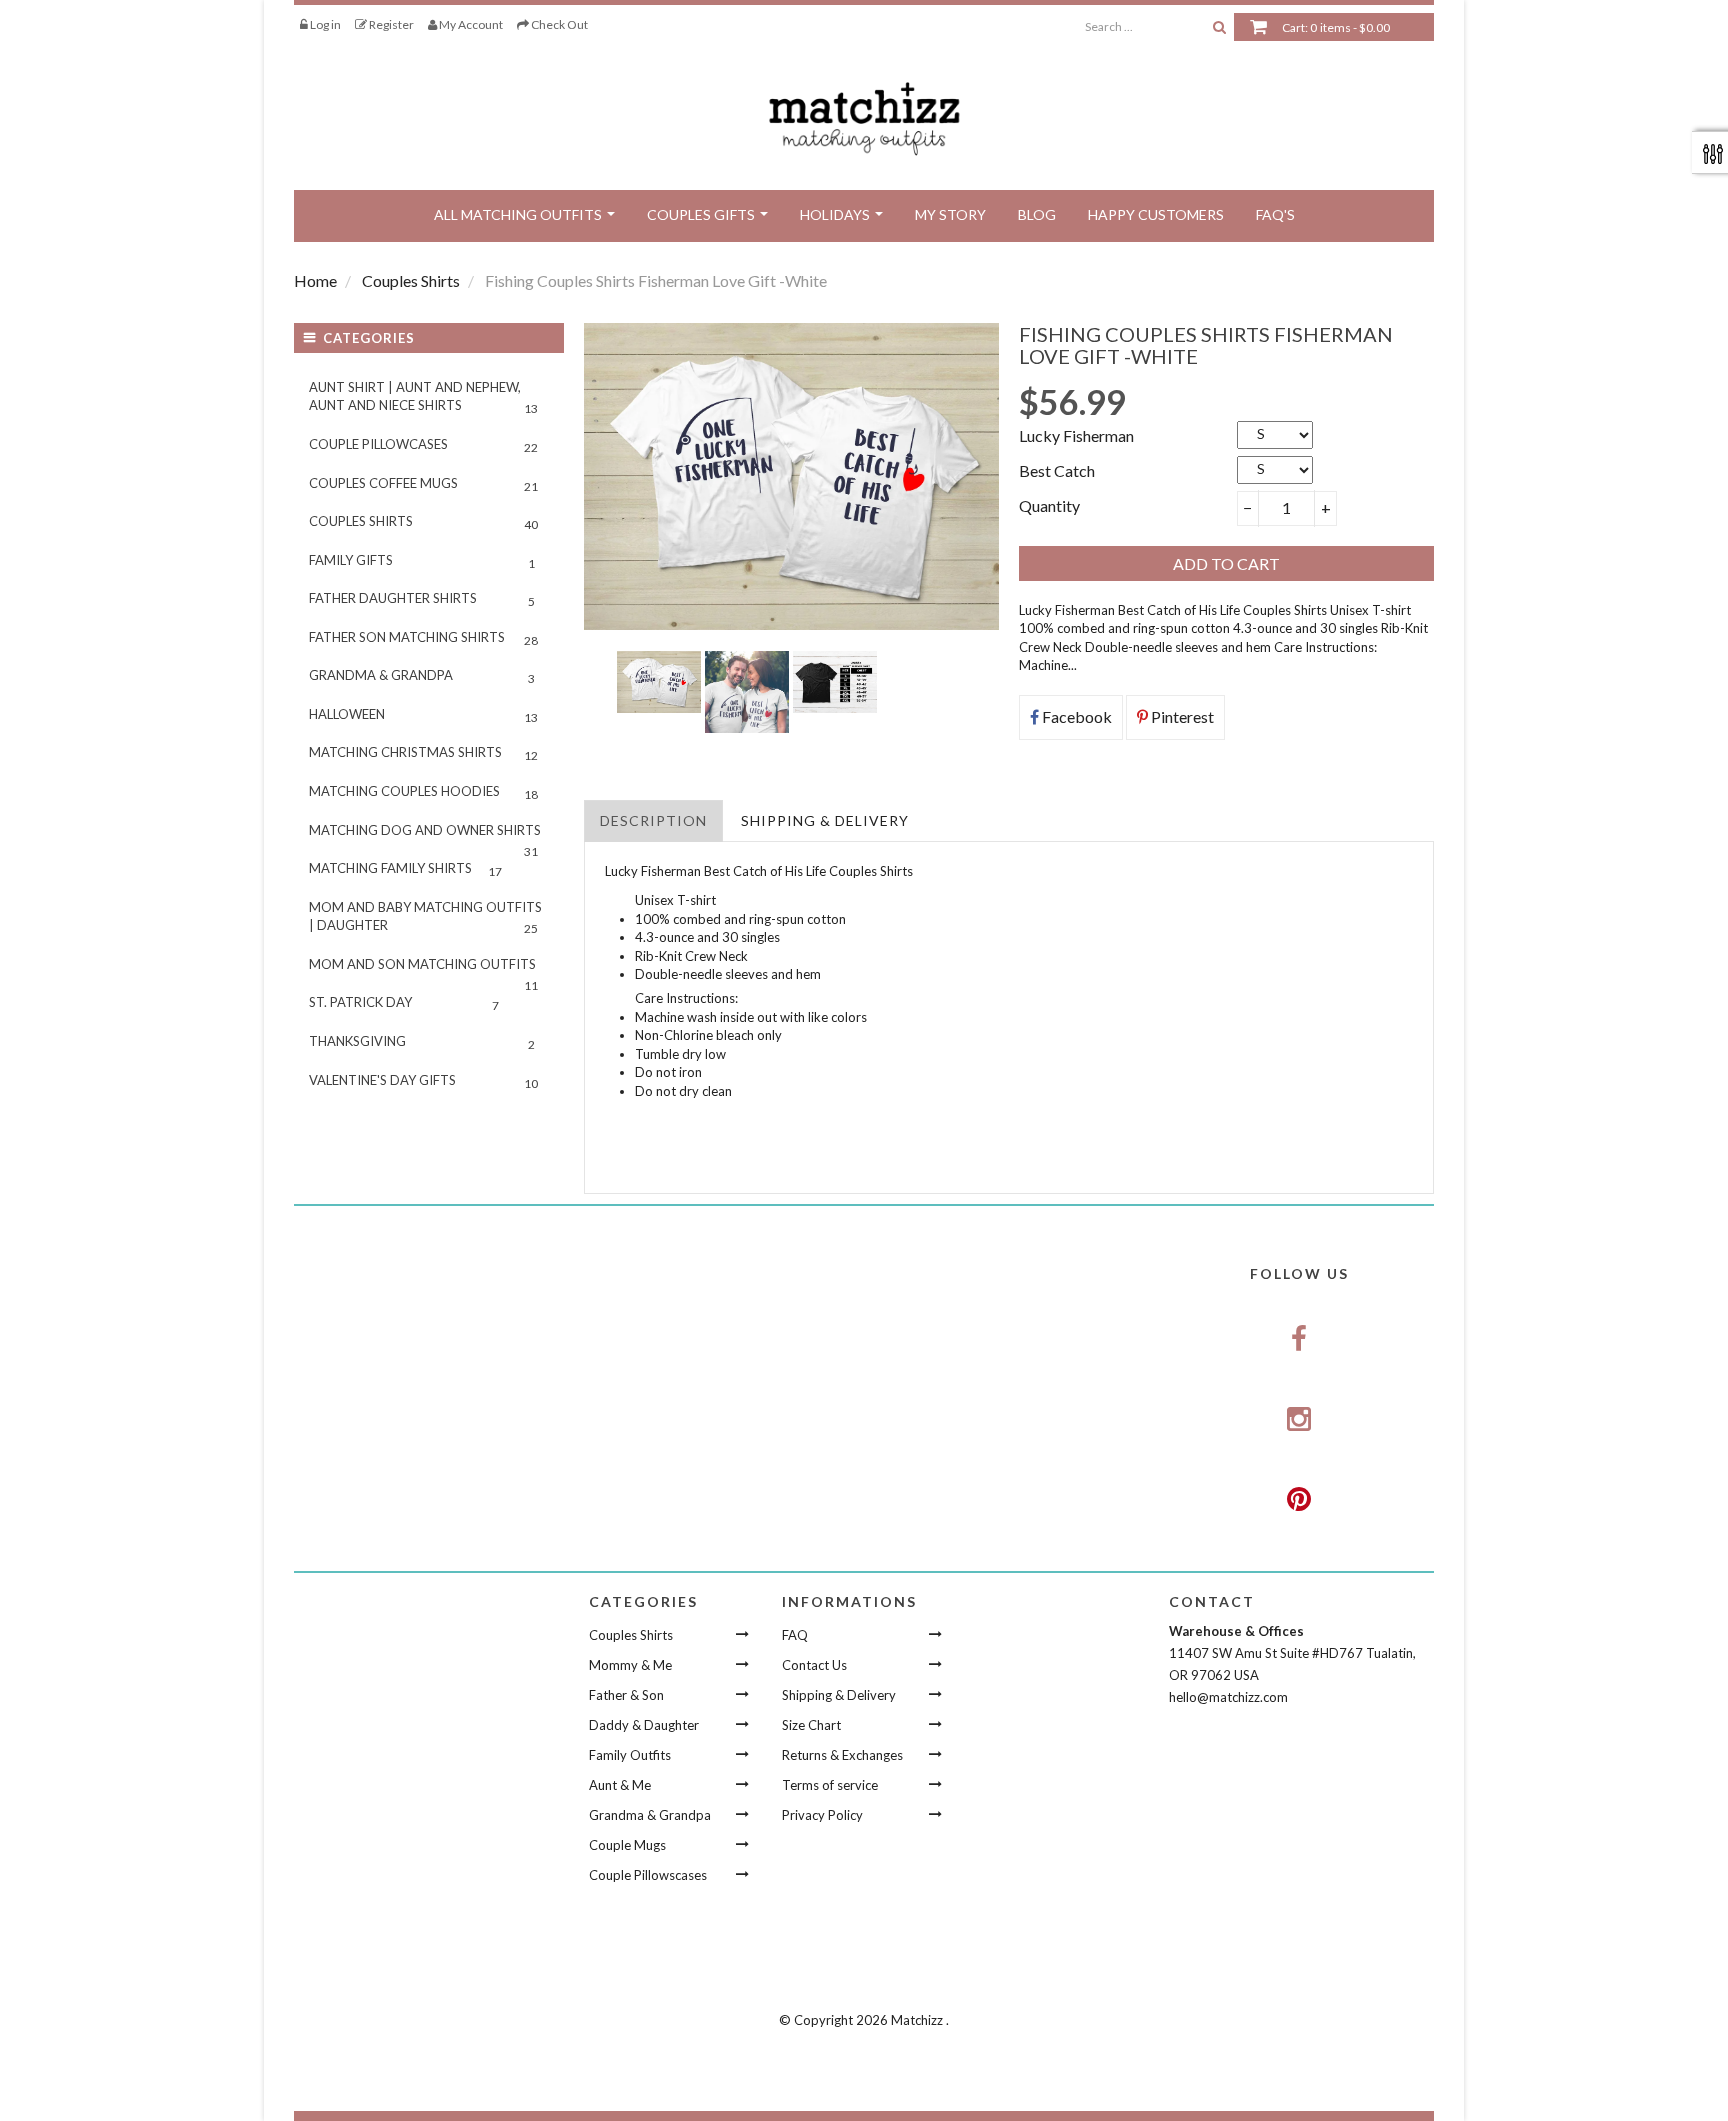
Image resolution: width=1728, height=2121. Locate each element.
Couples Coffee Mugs (423, 484)
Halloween (423, 715)
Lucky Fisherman (1076, 435)
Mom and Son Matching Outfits (423, 970)
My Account (470, 24)
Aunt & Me (620, 1785)
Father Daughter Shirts (422, 599)
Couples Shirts (423, 522)
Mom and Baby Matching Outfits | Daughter (425, 918)
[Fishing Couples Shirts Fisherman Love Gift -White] (659, 682)
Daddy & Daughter (644, 1725)
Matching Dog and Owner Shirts (425, 836)
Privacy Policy (822, 1815)
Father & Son (626, 1695)
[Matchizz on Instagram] (1299, 1420)
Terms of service (830, 1785)
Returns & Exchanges (842, 1755)
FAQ (795, 1635)
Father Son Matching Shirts (423, 638)
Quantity (1049, 505)
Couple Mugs (627, 1845)
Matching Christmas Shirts (423, 753)
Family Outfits (630, 1755)
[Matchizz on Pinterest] (1299, 1499)
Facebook (1075, 716)
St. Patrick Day (404, 1003)
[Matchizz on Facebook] (1299, 1340)
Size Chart (811, 1725)
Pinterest (1181, 716)
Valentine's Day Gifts (423, 1081)
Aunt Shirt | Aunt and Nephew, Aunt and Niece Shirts (423, 398)
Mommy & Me (630, 1665)
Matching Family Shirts (405, 869)
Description (653, 820)
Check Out (558, 24)
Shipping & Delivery (825, 820)
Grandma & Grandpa (422, 676)
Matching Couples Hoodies (423, 792)
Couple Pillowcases (423, 445)
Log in (324, 24)
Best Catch (1057, 470)
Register (390, 24)
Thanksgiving (422, 1042)
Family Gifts (422, 561)
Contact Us (814, 1665)
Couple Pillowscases (648, 1875)
